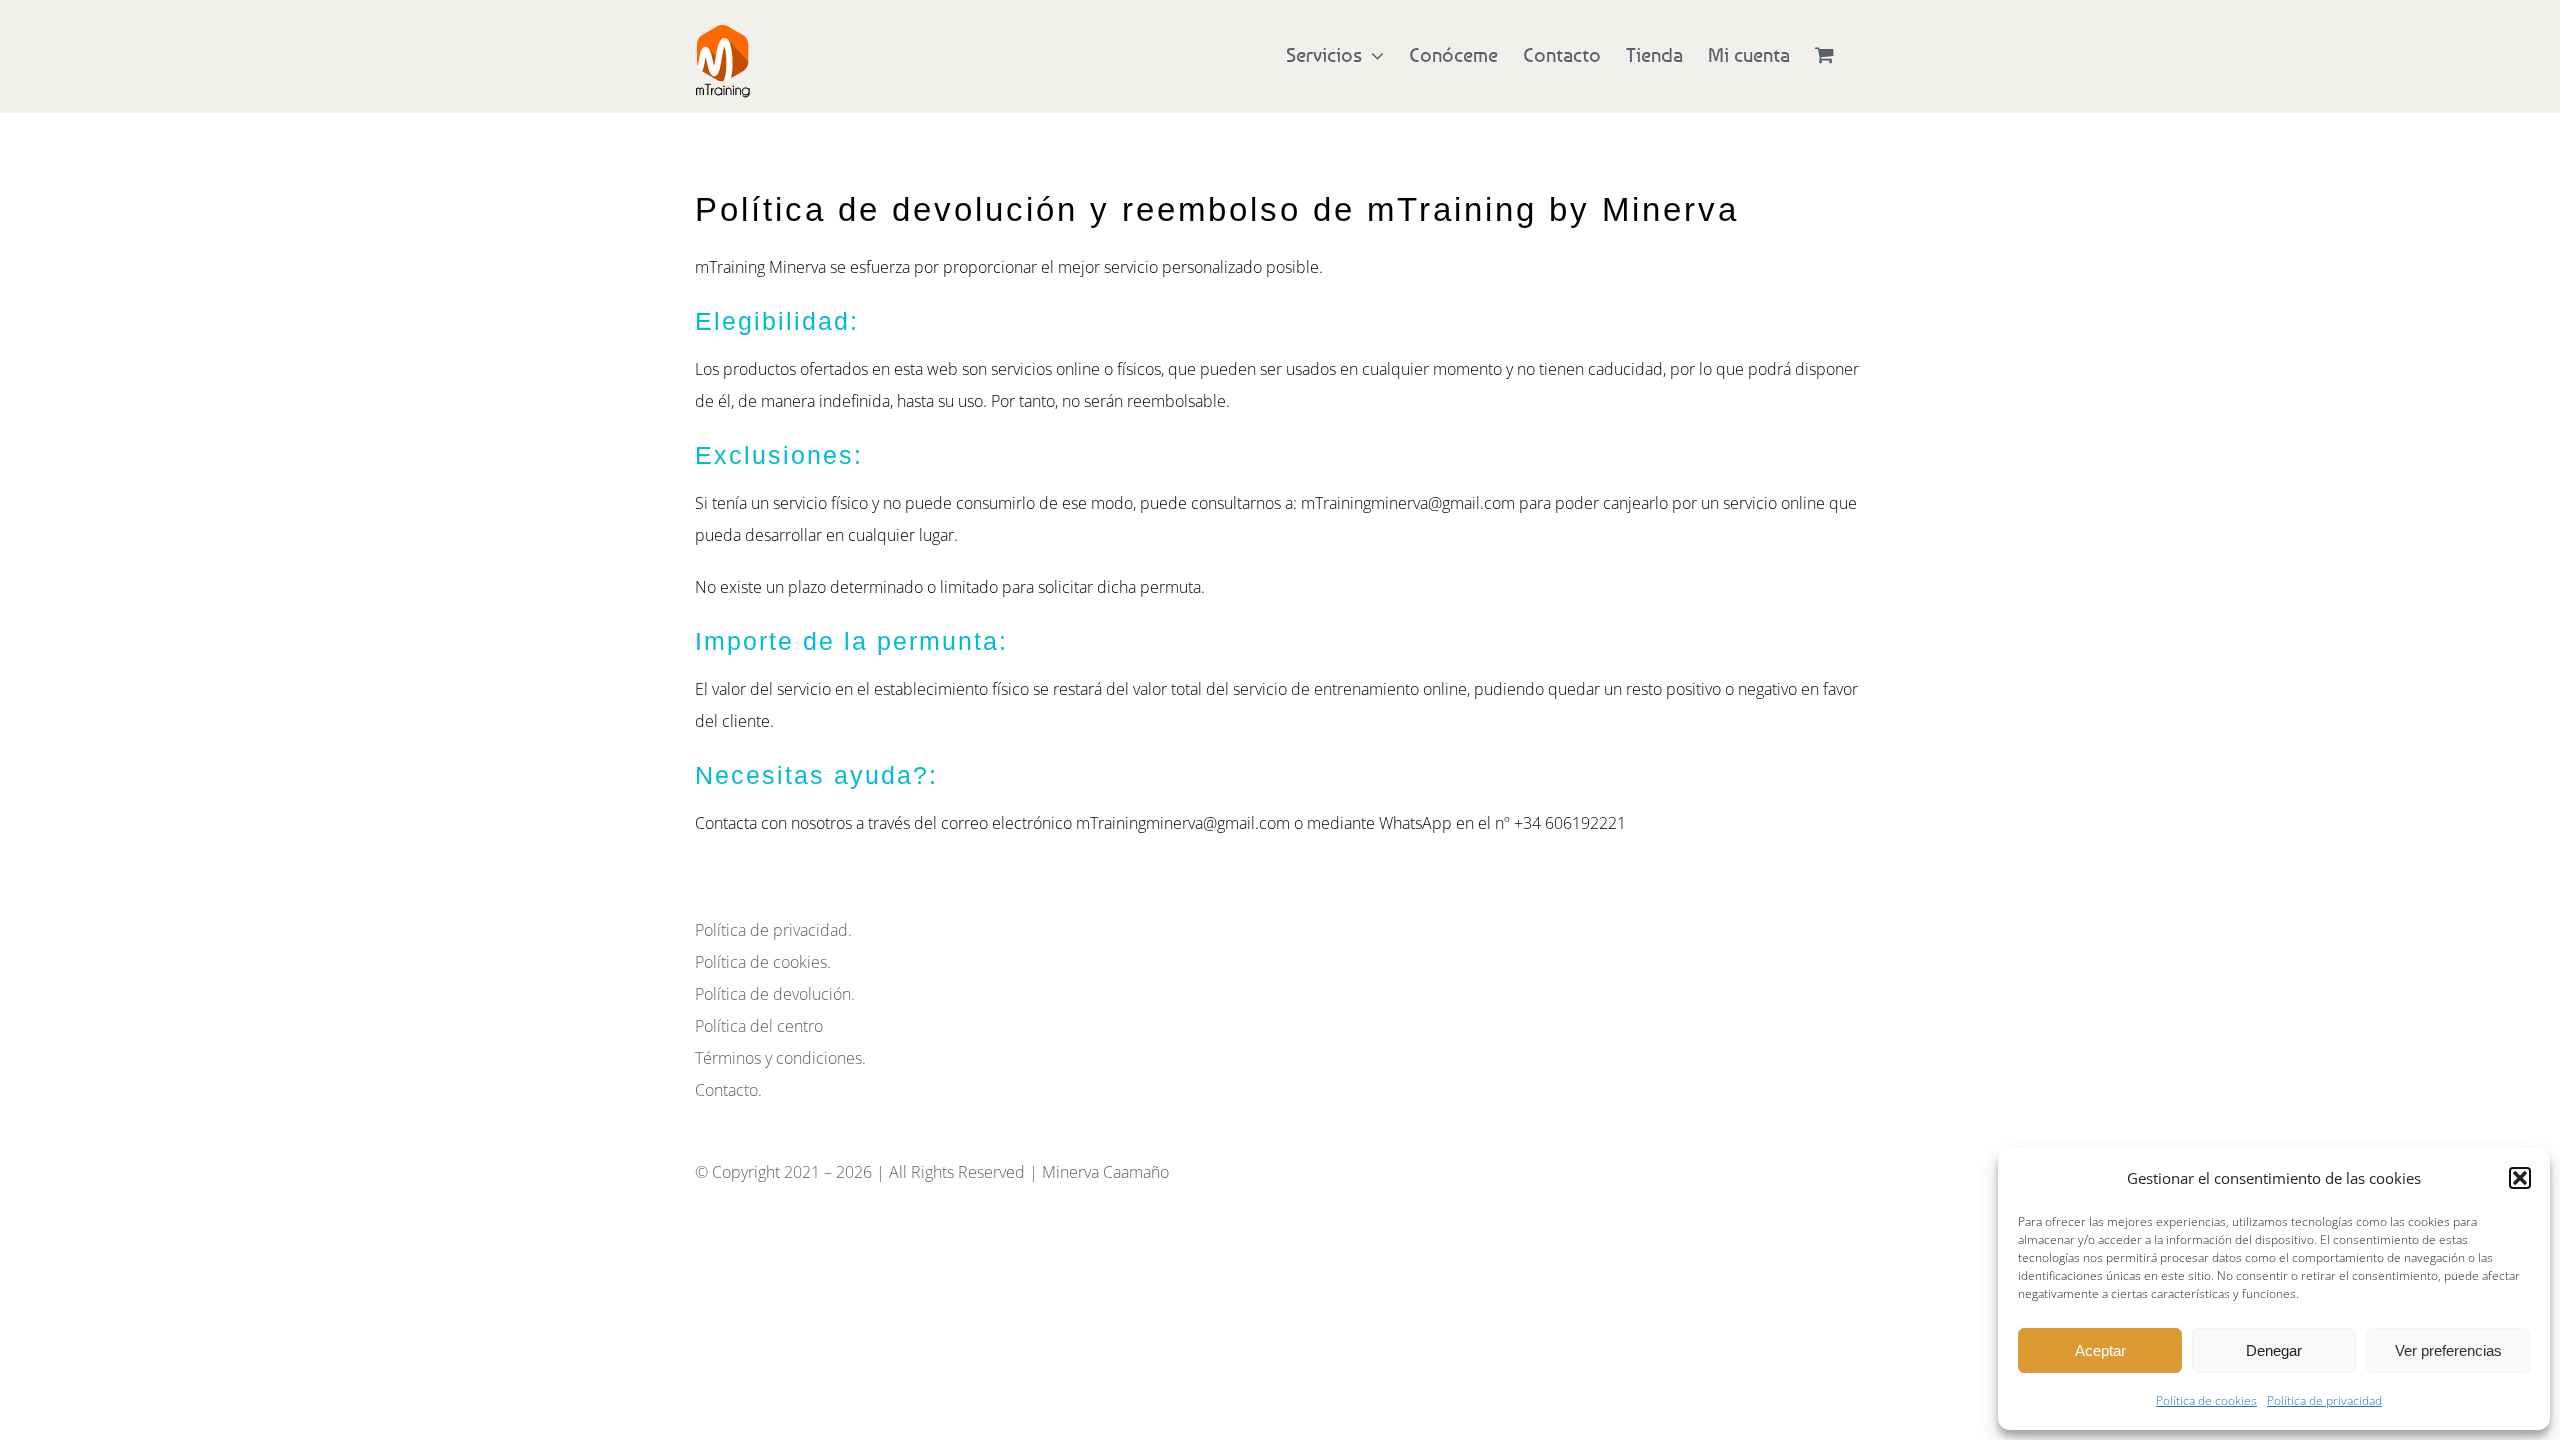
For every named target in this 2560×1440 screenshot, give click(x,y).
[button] (2520, 1178)
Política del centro (759, 1026)
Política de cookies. (763, 962)
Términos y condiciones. (780, 1058)
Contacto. (728, 1090)
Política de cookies (2206, 1400)
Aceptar (2100, 1350)
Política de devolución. (775, 994)
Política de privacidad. (773, 930)
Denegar (2274, 1350)
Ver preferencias (2448, 1350)
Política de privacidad (2324, 1400)
